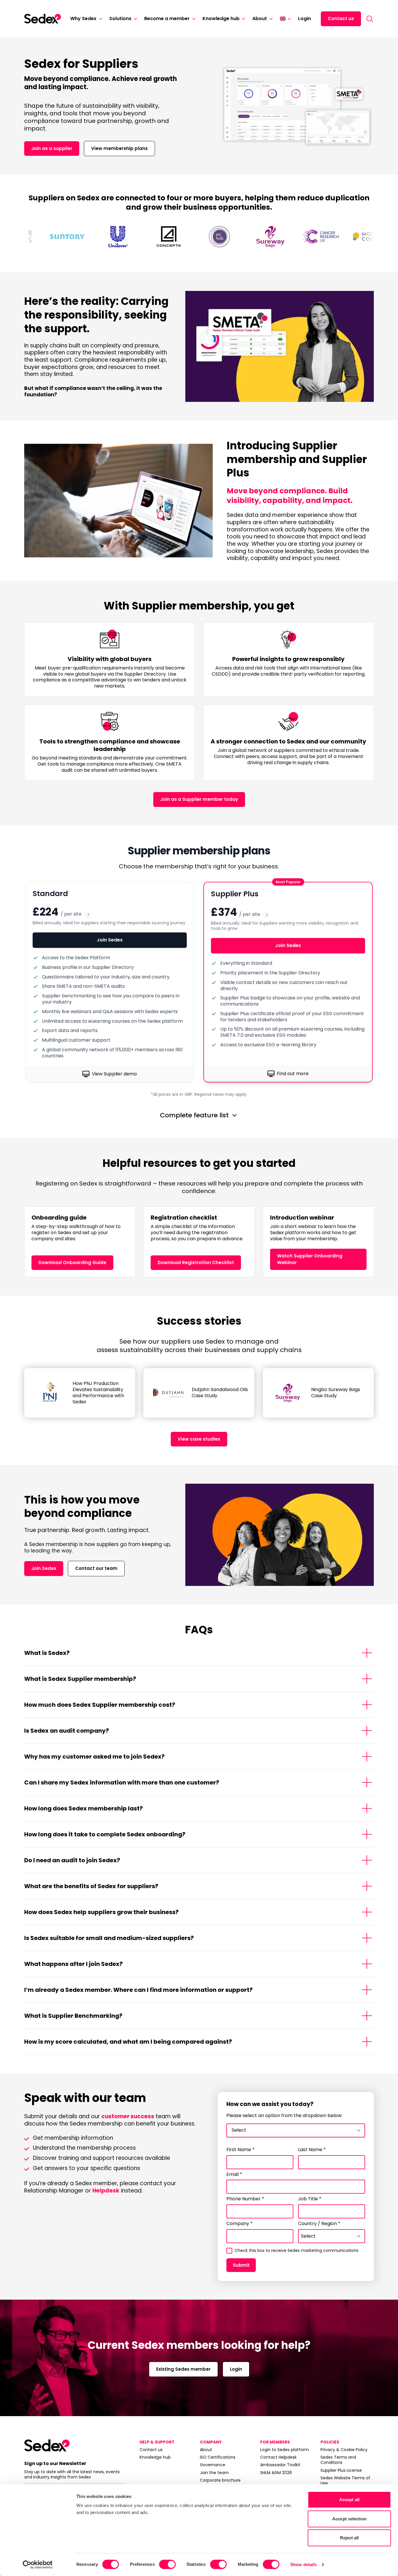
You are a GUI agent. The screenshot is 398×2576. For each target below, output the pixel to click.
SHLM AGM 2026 (276, 2473)
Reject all (349, 2538)
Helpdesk (106, 2191)
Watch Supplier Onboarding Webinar (310, 1259)
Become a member (167, 18)
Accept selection (349, 2519)
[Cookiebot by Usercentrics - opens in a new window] (38, 2565)
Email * (234, 2175)
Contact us (341, 18)
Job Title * (310, 2199)
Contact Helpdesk (278, 2457)
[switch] (167, 2564)
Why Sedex (83, 18)
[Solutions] (134, 19)
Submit (241, 2265)
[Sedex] (43, 19)
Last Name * (312, 2150)
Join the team (214, 2473)
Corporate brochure (220, 2480)
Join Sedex (110, 940)
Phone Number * (245, 2199)
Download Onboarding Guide (72, 1263)
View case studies (199, 1439)
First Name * (241, 2150)
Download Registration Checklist (196, 1263)
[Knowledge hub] (242, 19)
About (260, 18)
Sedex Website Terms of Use (345, 2480)
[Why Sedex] (99, 19)
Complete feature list (194, 1115)
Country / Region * (319, 2224)
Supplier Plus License (341, 2470)
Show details (303, 2564)
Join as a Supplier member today (199, 799)
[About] (270, 19)
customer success (128, 2116)
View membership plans (119, 148)
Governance (213, 2465)
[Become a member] (193, 19)
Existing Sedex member (183, 2369)
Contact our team (96, 1568)
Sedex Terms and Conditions (338, 2460)
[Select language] (285, 19)
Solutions (120, 18)
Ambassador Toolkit (280, 2465)
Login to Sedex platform (285, 2450)
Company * (239, 2224)
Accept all (349, 2500)
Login (304, 18)
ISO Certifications (218, 2457)
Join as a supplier (52, 148)
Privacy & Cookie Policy (344, 2450)
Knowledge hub (221, 18)
